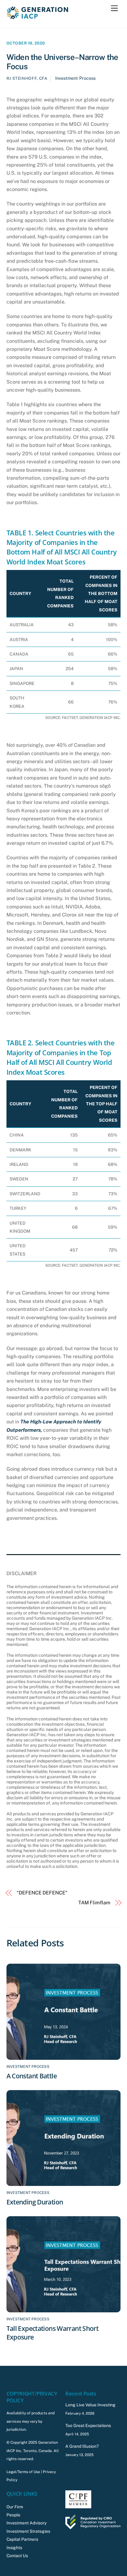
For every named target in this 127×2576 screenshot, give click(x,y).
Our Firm (15, 2507)
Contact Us (17, 2556)
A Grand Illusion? (82, 2446)
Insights (14, 2548)
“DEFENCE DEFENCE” (42, 1893)
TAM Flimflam (94, 1903)
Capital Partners (22, 2539)
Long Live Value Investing (90, 2405)
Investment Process (75, 78)
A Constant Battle (32, 2076)
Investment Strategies (28, 2531)
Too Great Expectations (88, 2425)
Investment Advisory (27, 2523)
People (13, 2515)
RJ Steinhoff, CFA (27, 78)
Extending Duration (35, 2202)
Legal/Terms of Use (23, 2472)
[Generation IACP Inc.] (37, 16)
